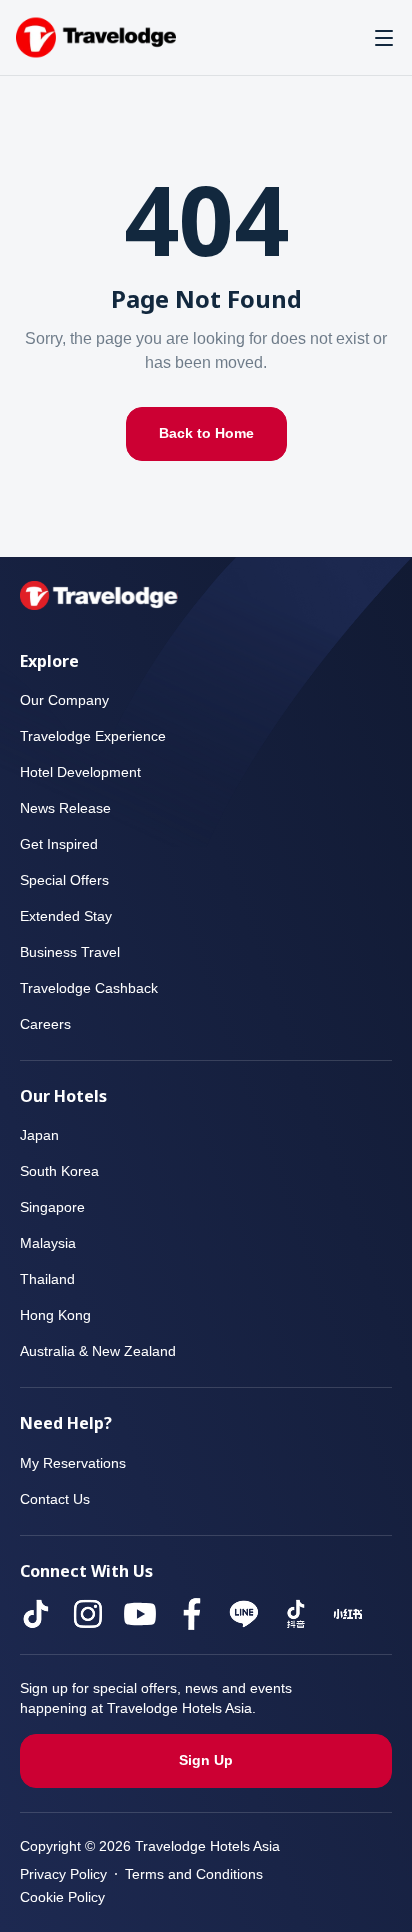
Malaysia (48, 1243)
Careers (45, 1024)
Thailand (47, 1279)
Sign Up (206, 1760)
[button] (384, 38)
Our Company (65, 700)
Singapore (52, 1207)
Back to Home (206, 433)
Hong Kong (56, 1315)
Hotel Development (84, 772)
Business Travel (70, 952)
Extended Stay (67, 916)
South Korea (61, 1171)
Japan (38, 1135)
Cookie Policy (63, 1897)
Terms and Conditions (197, 1874)
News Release (66, 808)
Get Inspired (60, 844)
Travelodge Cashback (89, 988)
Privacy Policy (64, 1874)
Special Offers (65, 880)
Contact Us (56, 1499)
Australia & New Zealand (101, 1351)
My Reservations (74, 1463)
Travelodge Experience (93, 736)
